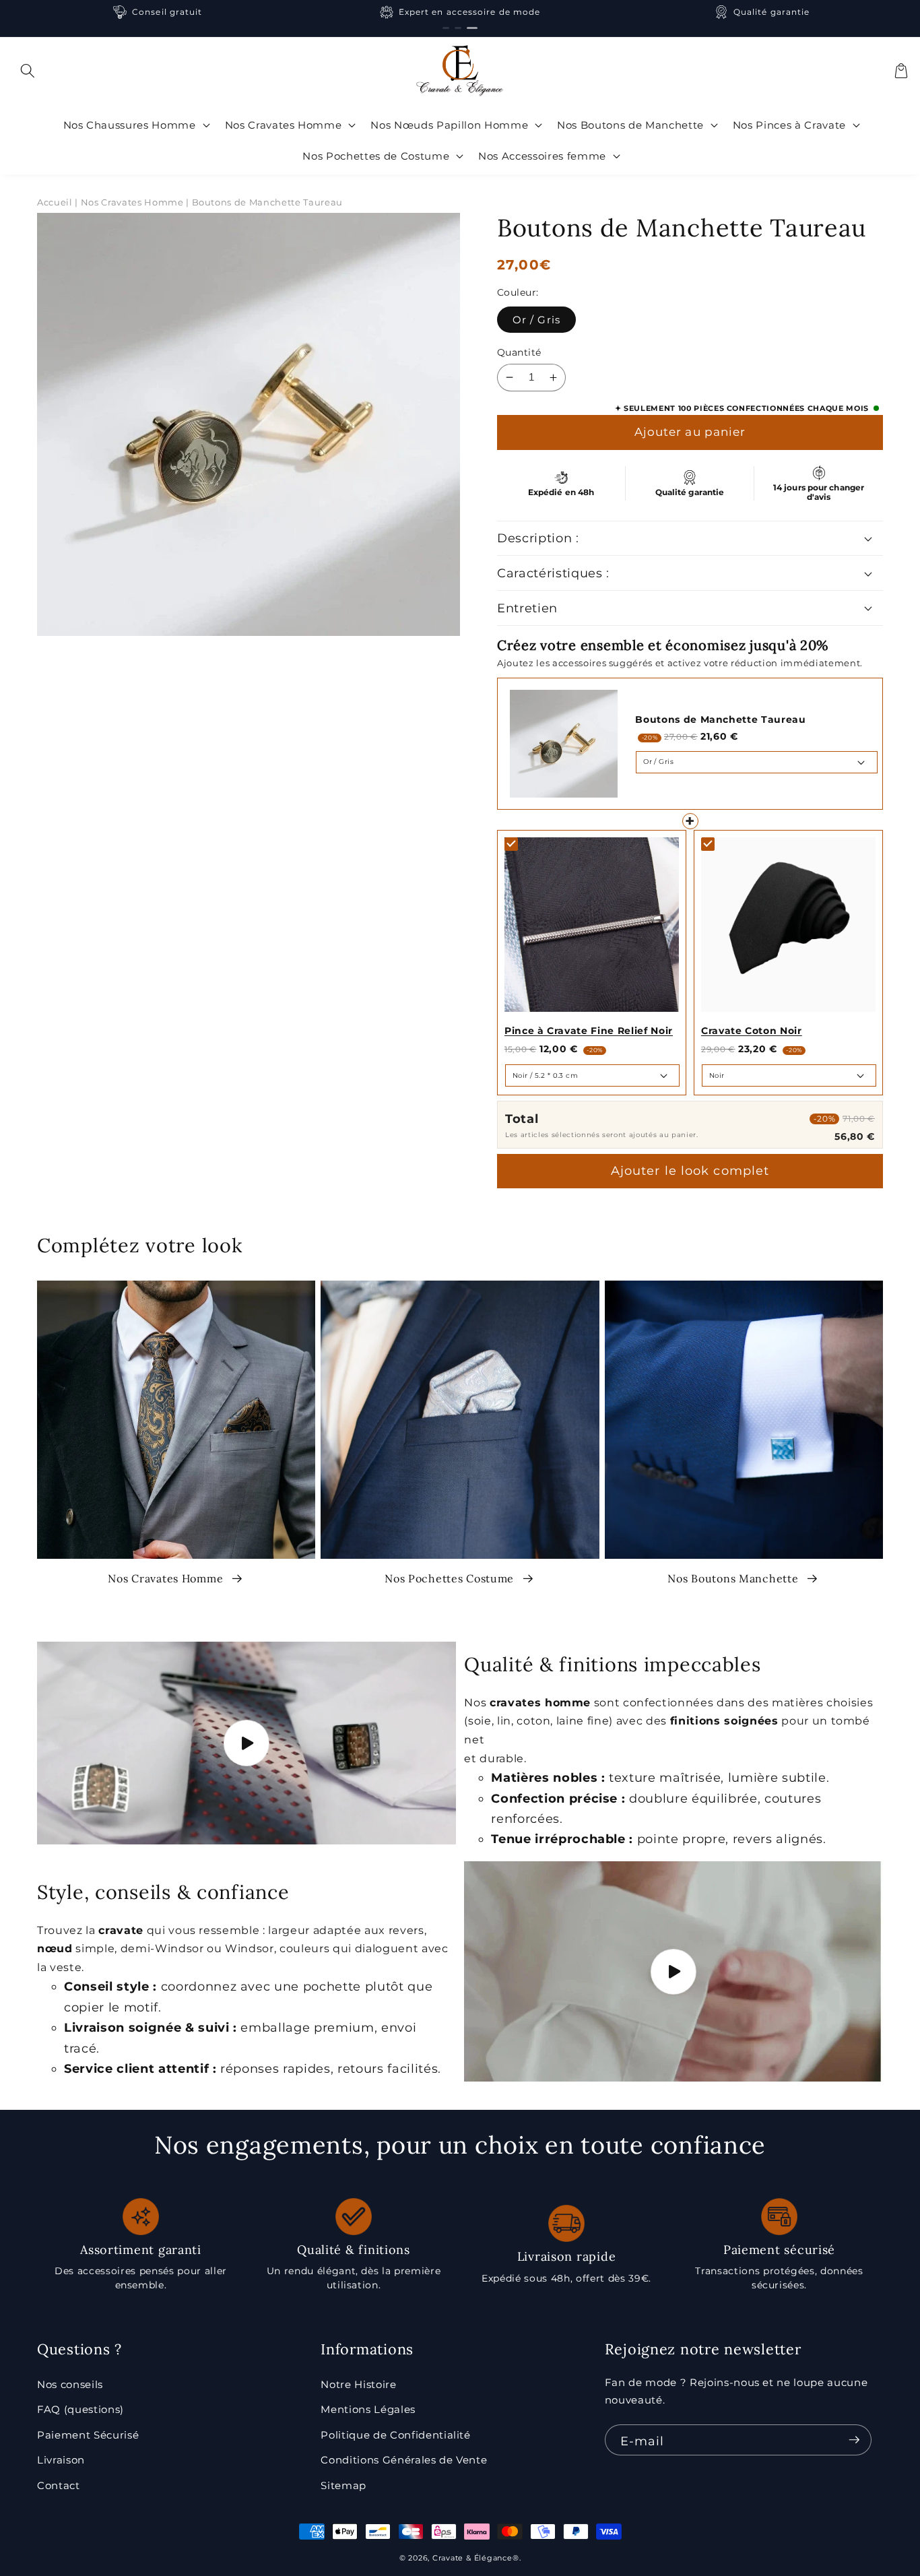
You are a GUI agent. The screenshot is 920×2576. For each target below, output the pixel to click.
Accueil (55, 202)
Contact (59, 2485)
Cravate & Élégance (472, 2558)
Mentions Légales (368, 2409)
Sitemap (343, 2485)
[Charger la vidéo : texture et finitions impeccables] (673, 1971)
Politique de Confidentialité (395, 2435)
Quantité (519, 352)
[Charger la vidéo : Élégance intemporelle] (247, 1743)
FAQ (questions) (80, 2409)
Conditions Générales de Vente (404, 2460)
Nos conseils (70, 2384)
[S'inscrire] (854, 2440)
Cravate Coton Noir (752, 1031)
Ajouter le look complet (690, 1171)
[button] (28, 71)
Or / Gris (536, 320)
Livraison (61, 2460)
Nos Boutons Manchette (734, 1578)
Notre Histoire (358, 2384)
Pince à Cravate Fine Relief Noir (589, 1031)
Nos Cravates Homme (167, 1578)
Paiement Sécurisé (88, 2435)
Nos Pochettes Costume (451, 1578)
